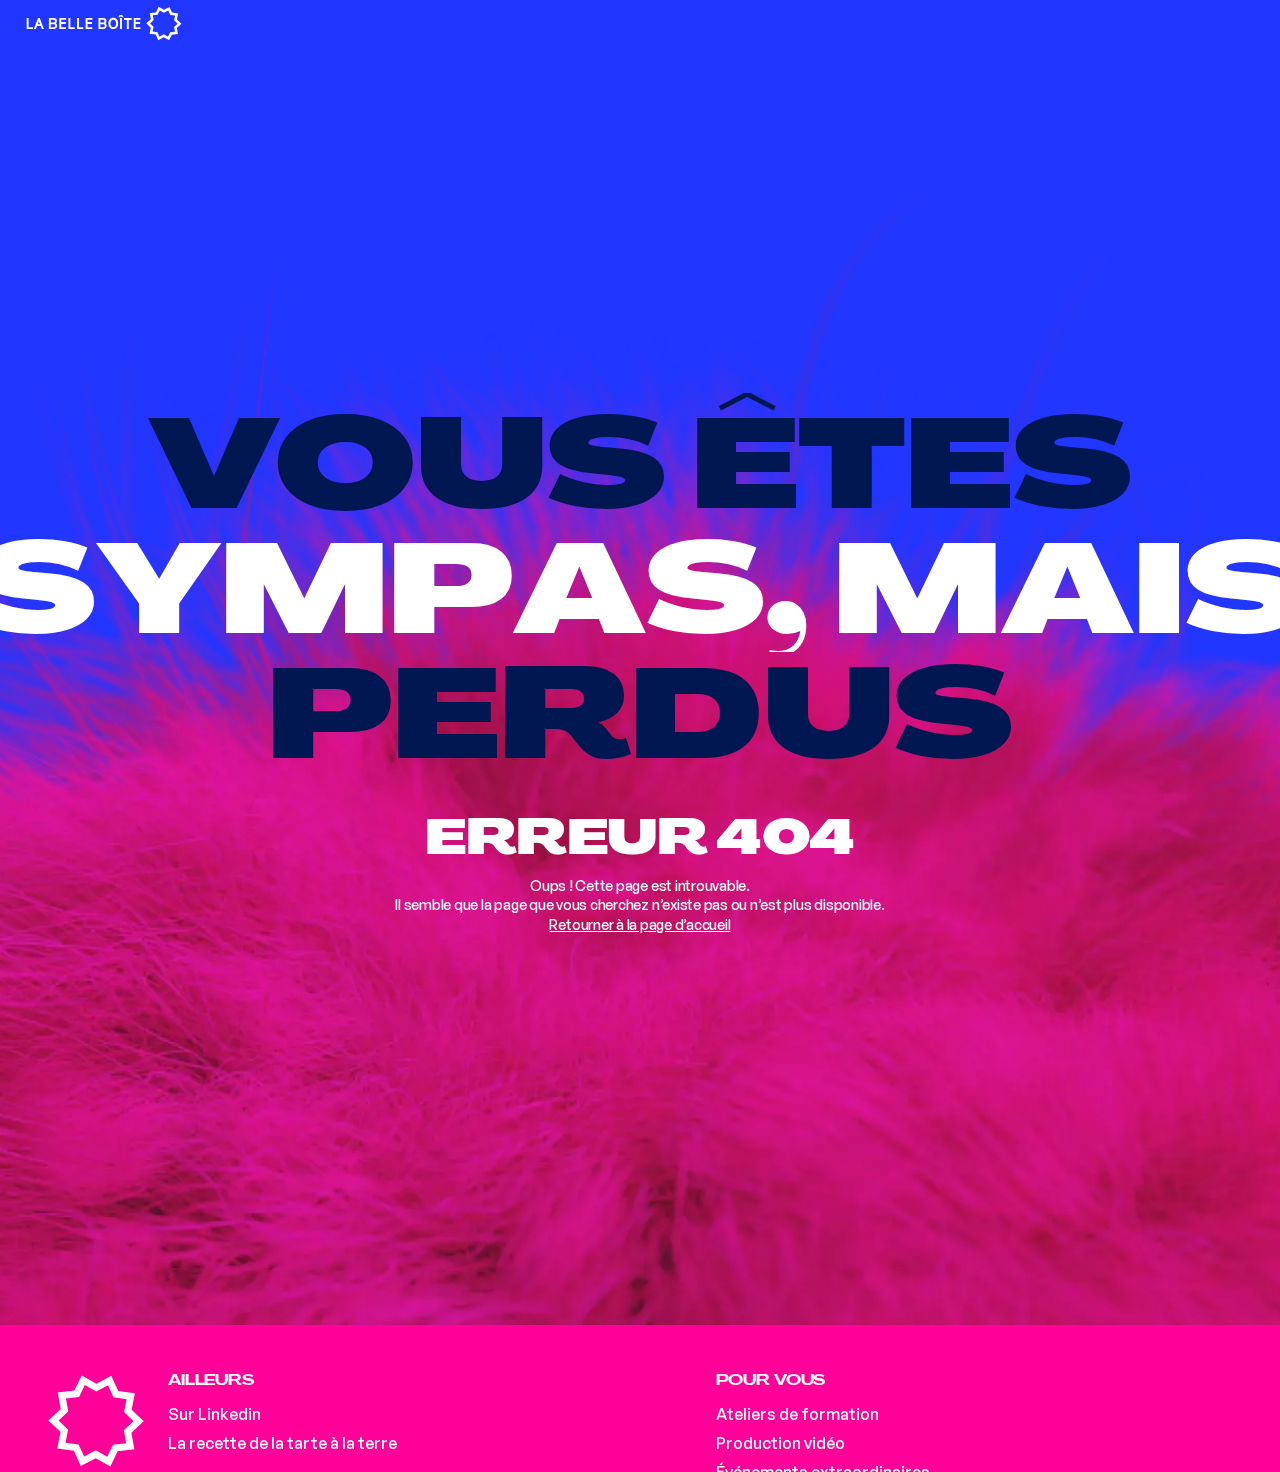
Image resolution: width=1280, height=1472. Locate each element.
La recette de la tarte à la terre (282, 1443)
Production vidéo (780, 1443)
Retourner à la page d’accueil (639, 924)
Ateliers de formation (797, 1414)
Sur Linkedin (214, 1414)
